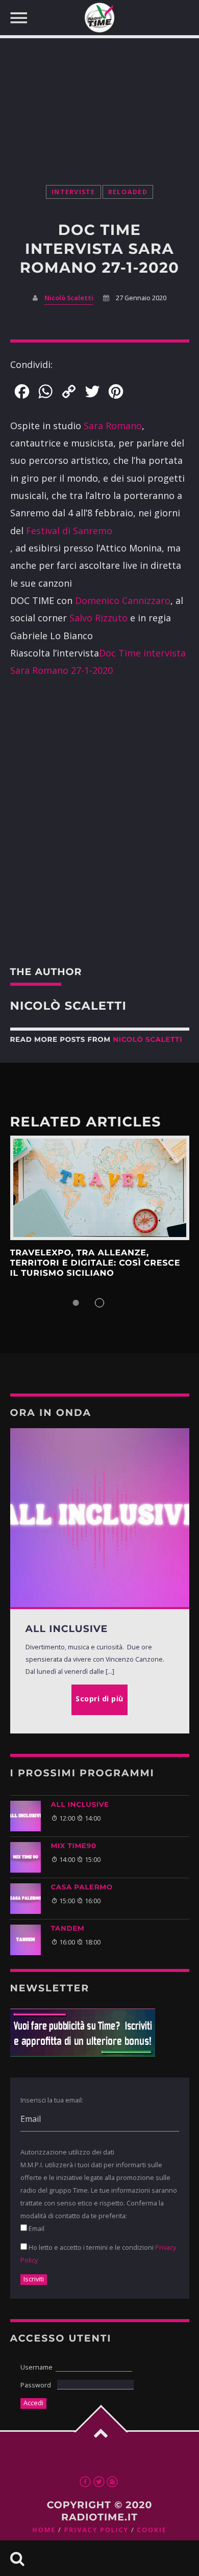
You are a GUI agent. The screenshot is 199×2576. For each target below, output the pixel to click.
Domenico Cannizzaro (123, 600)
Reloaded (128, 192)
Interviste (73, 192)
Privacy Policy (96, 2530)
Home (44, 2530)
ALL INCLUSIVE (80, 1805)
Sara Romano (113, 426)
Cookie (152, 2530)
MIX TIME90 (74, 1846)
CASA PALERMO (82, 1887)
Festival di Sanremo (69, 531)
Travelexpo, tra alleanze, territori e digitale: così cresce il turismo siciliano (95, 1264)
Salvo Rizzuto (98, 618)
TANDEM (68, 1929)
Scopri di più (100, 1188)
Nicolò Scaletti (69, 298)
